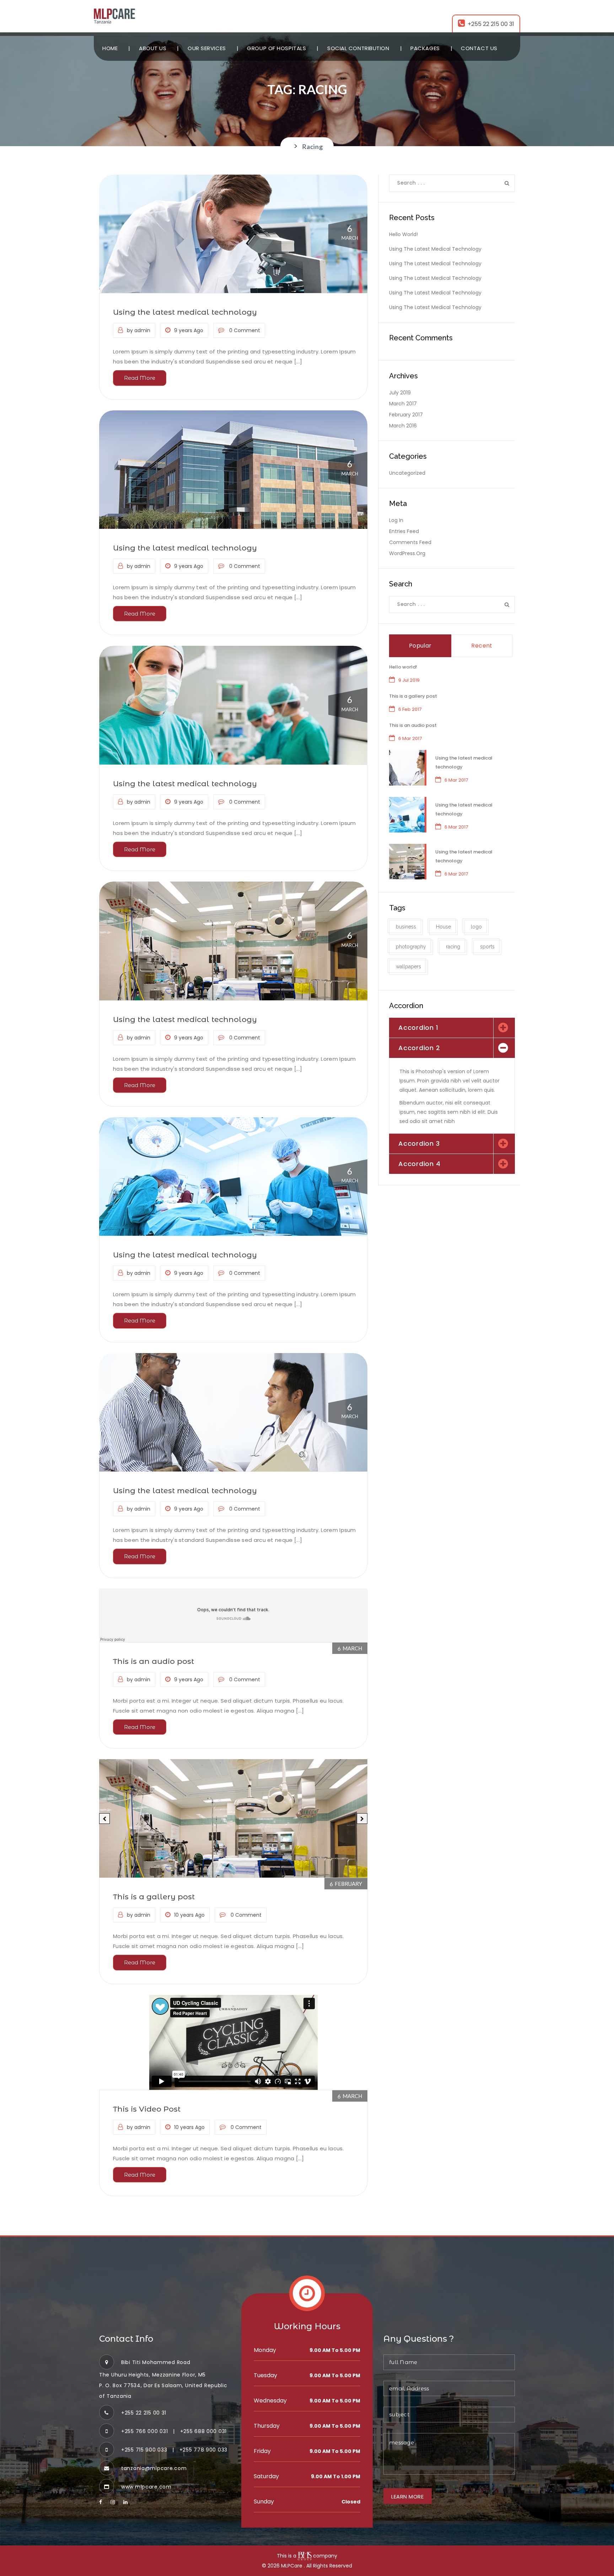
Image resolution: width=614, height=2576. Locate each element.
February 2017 (406, 415)
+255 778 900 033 (203, 2450)
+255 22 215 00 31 (491, 24)
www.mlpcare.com (146, 2487)
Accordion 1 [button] (418, 1028)
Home (110, 48)
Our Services (207, 48)
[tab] (452, 1028)
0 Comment (244, 330)
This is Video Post (147, 2109)
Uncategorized (407, 473)
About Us (153, 48)
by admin (139, 330)
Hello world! (403, 234)
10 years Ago (189, 1915)
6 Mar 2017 (410, 738)
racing (453, 947)
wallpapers (408, 967)
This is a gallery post (154, 1897)
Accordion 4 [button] (419, 1164)
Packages (425, 48)
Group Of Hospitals (276, 48)
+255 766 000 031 (144, 2431)
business (406, 927)
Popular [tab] (420, 646)
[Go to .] (292, 147)
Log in (396, 520)
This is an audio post (153, 1661)
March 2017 (403, 404)
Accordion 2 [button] (419, 1048)
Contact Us (479, 48)
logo (476, 927)
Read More (140, 378)
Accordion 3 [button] (419, 1143)
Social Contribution (358, 48)
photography (411, 947)
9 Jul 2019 (409, 680)
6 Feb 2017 (410, 709)
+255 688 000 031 (203, 2431)
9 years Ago (189, 330)
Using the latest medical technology (185, 312)
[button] (104, 1819)
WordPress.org (407, 553)
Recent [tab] (482, 646)
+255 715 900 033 (144, 2450)
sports (487, 947)
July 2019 (400, 393)
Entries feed (404, 531)
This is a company (307, 2556)
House (443, 927)
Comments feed (410, 542)
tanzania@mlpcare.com (154, 2468)
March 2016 (403, 426)
